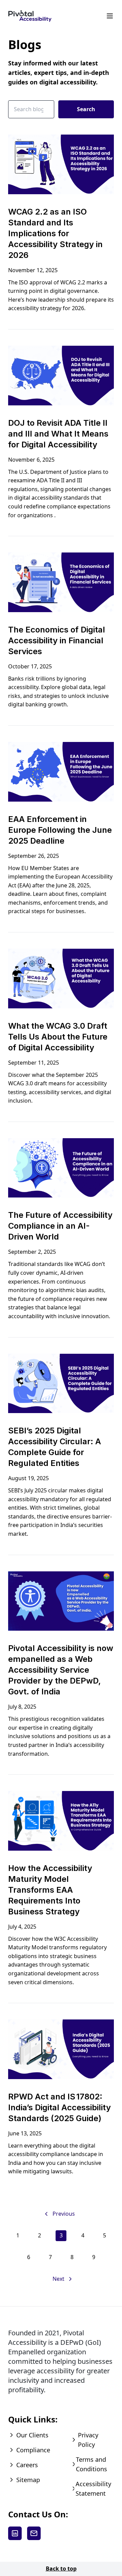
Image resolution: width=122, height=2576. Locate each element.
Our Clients (32, 2435)
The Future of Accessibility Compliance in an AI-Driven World (60, 1226)
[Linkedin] (15, 2533)
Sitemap (28, 2480)
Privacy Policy (88, 2440)
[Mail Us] (34, 2533)
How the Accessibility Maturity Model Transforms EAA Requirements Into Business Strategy (50, 1890)
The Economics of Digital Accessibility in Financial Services (57, 640)
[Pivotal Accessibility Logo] (30, 16)
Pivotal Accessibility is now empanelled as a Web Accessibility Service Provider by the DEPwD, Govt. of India (61, 1670)
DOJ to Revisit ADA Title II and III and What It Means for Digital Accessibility (58, 434)
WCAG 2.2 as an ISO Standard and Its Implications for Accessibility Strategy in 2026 (55, 233)
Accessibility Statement (93, 2489)
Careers (27, 2465)
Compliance (33, 2450)
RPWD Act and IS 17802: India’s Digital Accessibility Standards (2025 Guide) (59, 2107)
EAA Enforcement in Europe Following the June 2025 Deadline (60, 830)
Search (86, 109)
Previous (64, 2214)
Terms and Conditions (91, 2464)
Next (58, 2279)
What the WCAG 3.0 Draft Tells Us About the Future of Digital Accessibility (58, 1037)
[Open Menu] (110, 16)
